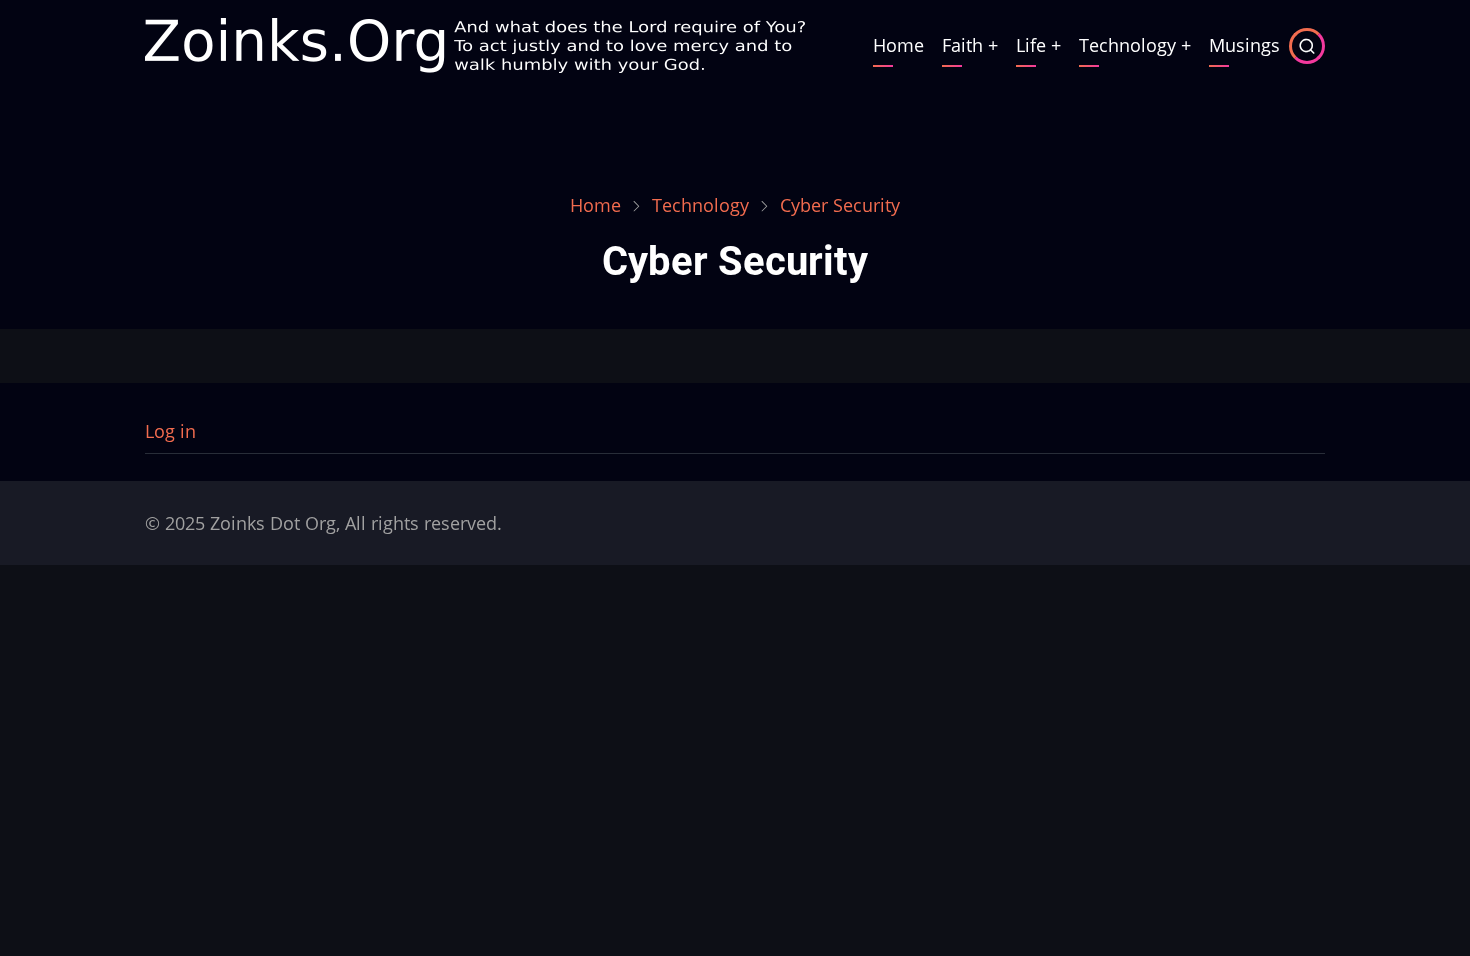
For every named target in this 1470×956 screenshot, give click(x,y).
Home (898, 45)
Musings (1244, 45)
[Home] (475, 43)
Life (1031, 45)
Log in (170, 431)
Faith (962, 45)
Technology (1127, 45)
